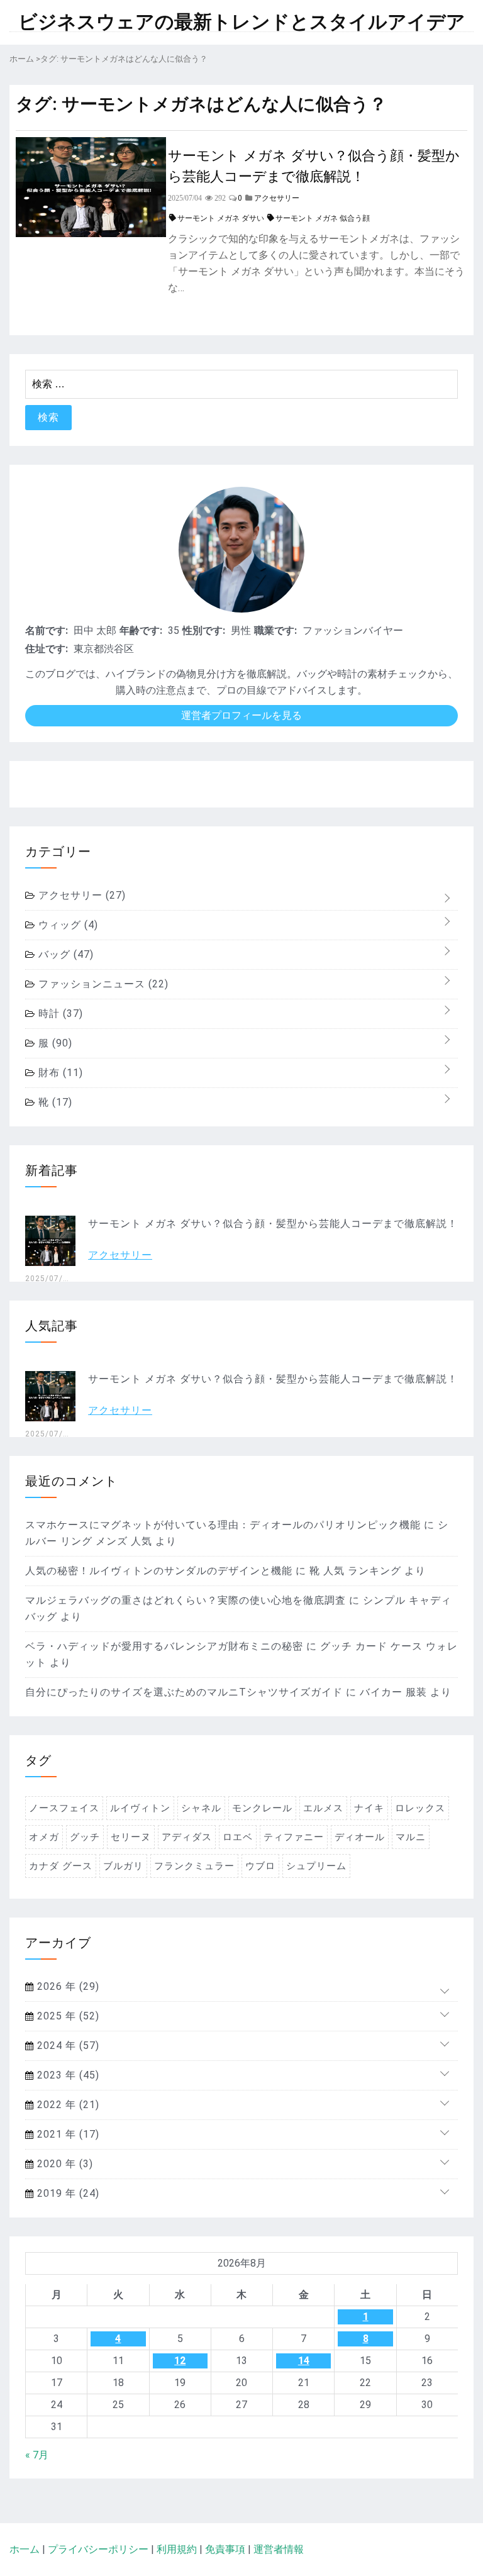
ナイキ (369, 1808)
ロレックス (420, 1808)
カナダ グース (61, 1866)
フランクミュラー (194, 1866)
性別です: (204, 630)
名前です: (47, 630)
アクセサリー (80, 895)
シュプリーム (316, 1866)
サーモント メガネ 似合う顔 (323, 218)
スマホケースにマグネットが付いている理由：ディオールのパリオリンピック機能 (223, 1525)
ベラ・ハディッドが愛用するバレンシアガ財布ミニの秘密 (164, 1646)
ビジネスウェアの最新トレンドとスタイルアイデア (242, 22)
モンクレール (262, 1808)
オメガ (44, 1837)
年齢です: (141, 630)
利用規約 (177, 2549)
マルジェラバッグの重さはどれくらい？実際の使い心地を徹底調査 (186, 1600)
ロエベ (238, 1837)
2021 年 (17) (67, 2134)
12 (180, 2361)
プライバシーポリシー (98, 2549)
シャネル (201, 1808)
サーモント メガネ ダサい (221, 218)
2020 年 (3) (64, 2164)
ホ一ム (25, 2549)
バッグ (64, 954)
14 (304, 2361)
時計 (59, 1013)
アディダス (187, 1837)
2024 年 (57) (67, 2046)
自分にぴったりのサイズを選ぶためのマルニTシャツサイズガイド (184, 1692)
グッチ (85, 1837)
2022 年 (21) (67, 2105)
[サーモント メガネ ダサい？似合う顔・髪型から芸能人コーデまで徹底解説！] (91, 234)
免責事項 (225, 2549)
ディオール (360, 1837)
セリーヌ (131, 1837)
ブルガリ (123, 1866)
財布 (59, 1073)
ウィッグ (67, 925)
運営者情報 (279, 2549)
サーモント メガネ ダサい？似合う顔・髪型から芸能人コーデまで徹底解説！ (314, 165)
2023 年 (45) (67, 2075)
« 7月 (37, 2455)
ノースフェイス (64, 1808)
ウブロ (260, 1866)
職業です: (275, 630)
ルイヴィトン (140, 1808)
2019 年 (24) (67, 2193)
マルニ (411, 1837)
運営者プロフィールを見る (241, 715)
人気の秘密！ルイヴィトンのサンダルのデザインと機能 (159, 1571)
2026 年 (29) (67, 1986)
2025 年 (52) (67, 2016)
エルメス (323, 1808)
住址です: (47, 649)
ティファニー (294, 1837)
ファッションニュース (102, 984)
